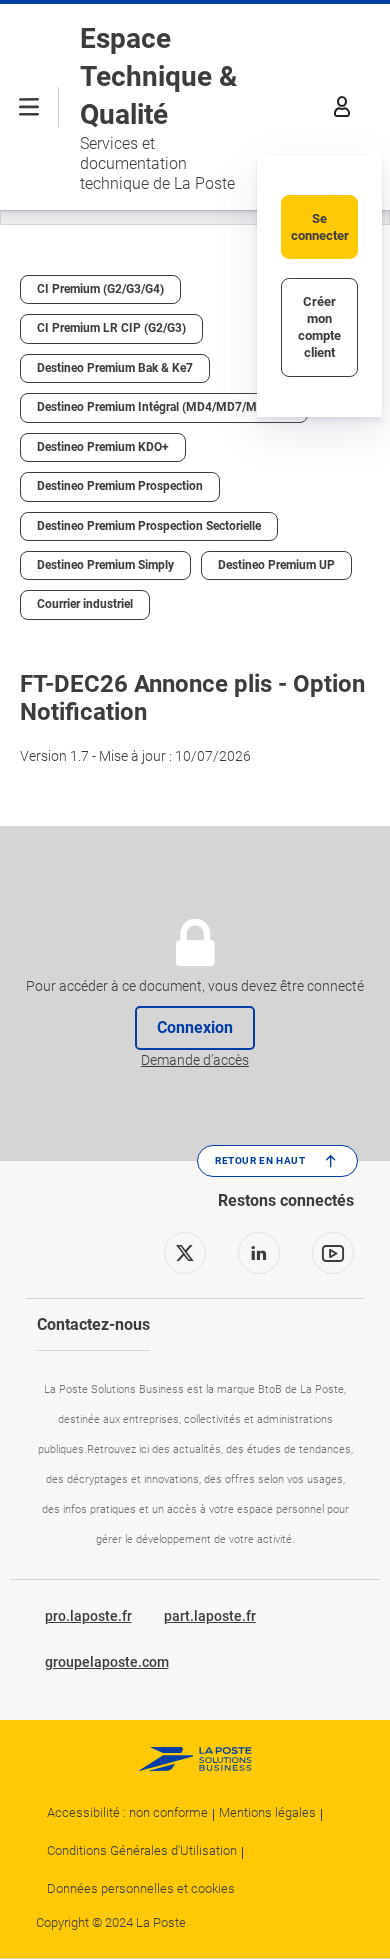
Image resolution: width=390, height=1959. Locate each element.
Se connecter (320, 227)
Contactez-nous (93, 1324)
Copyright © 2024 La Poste (111, 1922)
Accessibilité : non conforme (127, 1812)
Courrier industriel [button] (85, 604)
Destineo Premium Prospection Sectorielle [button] (149, 526)
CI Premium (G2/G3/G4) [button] (100, 289)
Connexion (195, 1028)
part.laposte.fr (210, 1616)
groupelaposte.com (107, 1662)
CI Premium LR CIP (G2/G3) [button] (111, 328)
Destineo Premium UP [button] (276, 565)
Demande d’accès (195, 1060)
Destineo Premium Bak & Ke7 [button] (115, 368)
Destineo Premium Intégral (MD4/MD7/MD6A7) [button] (164, 407)
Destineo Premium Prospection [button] (120, 486)
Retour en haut (260, 1160)
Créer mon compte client (319, 327)
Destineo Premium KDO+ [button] (103, 447)
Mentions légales (267, 1812)
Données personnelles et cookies (141, 1888)
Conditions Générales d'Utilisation (142, 1850)
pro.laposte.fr (88, 1616)
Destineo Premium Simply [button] (105, 565)
